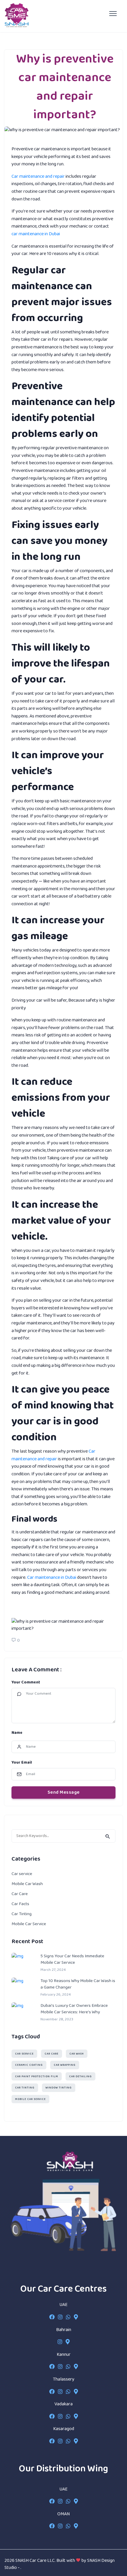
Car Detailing (80, 2077)
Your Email (22, 1763)
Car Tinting (22, 1914)
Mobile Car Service (29, 1924)
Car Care (20, 1894)
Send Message (64, 1792)
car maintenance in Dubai (36, 234)
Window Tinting (59, 2088)
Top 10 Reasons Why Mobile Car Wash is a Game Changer (78, 1984)
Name (17, 1733)
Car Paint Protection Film (37, 2077)
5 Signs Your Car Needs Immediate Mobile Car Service (72, 1959)
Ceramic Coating (29, 2065)
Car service (22, 1874)
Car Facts (20, 1904)
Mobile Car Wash (27, 1884)
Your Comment (26, 1682)
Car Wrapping (65, 2065)
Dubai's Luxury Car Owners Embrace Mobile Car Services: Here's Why (74, 2009)
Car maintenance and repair (38, 176)
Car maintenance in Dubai (52, 1577)
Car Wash (77, 2054)
